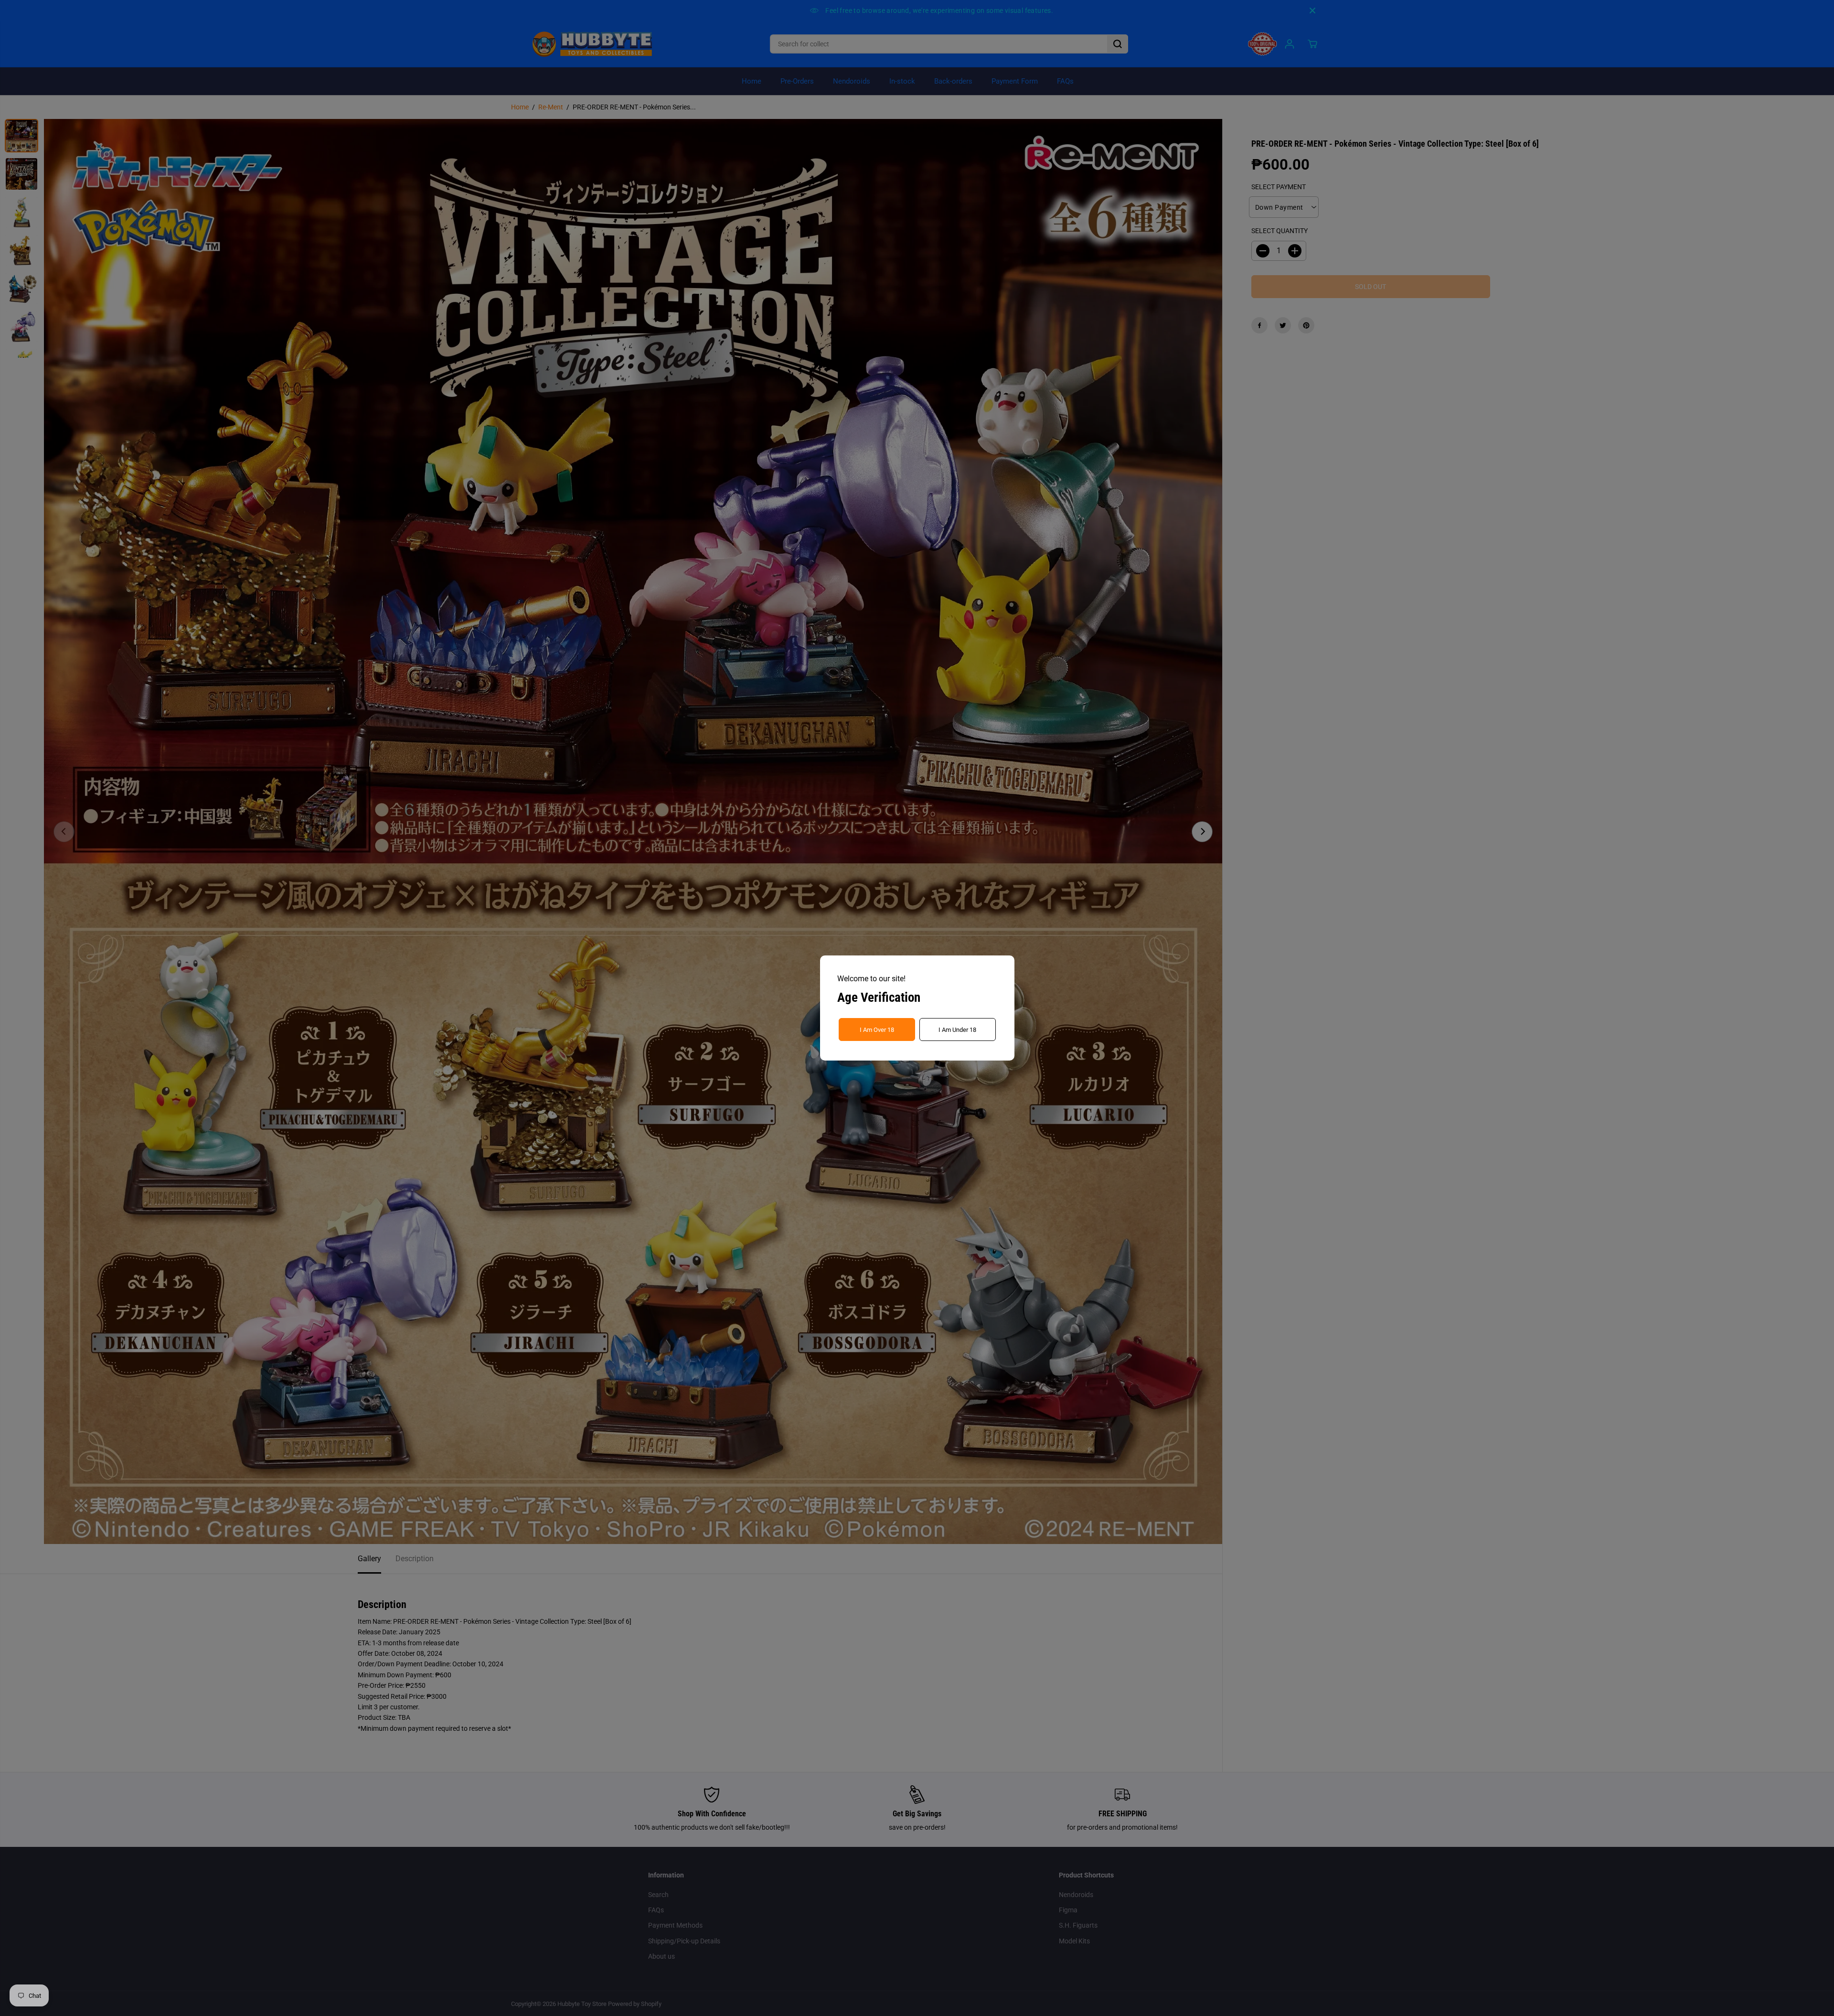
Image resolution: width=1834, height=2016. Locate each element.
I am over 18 (877, 1030)
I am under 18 (957, 1030)
